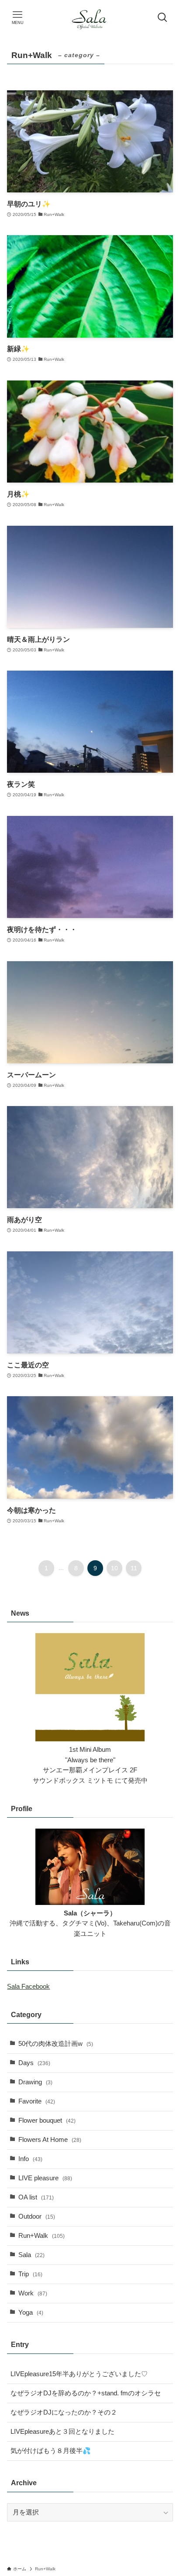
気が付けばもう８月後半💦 (51, 2451)
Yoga (31, 2312)
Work (33, 2293)
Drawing (35, 2082)
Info (30, 2159)
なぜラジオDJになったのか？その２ (64, 2412)
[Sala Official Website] (90, 17)
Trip (30, 2274)
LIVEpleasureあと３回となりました (62, 2432)
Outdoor (37, 2216)
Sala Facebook (28, 1987)
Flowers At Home (50, 2140)
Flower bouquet (47, 2120)
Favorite (37, 2101)
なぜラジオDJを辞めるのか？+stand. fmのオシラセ (86, 2393)
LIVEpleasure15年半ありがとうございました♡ (79, 2374)
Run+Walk (42, 2236)
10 (114, 1568)
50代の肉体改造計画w (56, 2044)
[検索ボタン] (163, 17)
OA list (36, 2197)
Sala (31, 2255)
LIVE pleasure (45, 2178)
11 (134, 1568)
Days (34, 2063)
